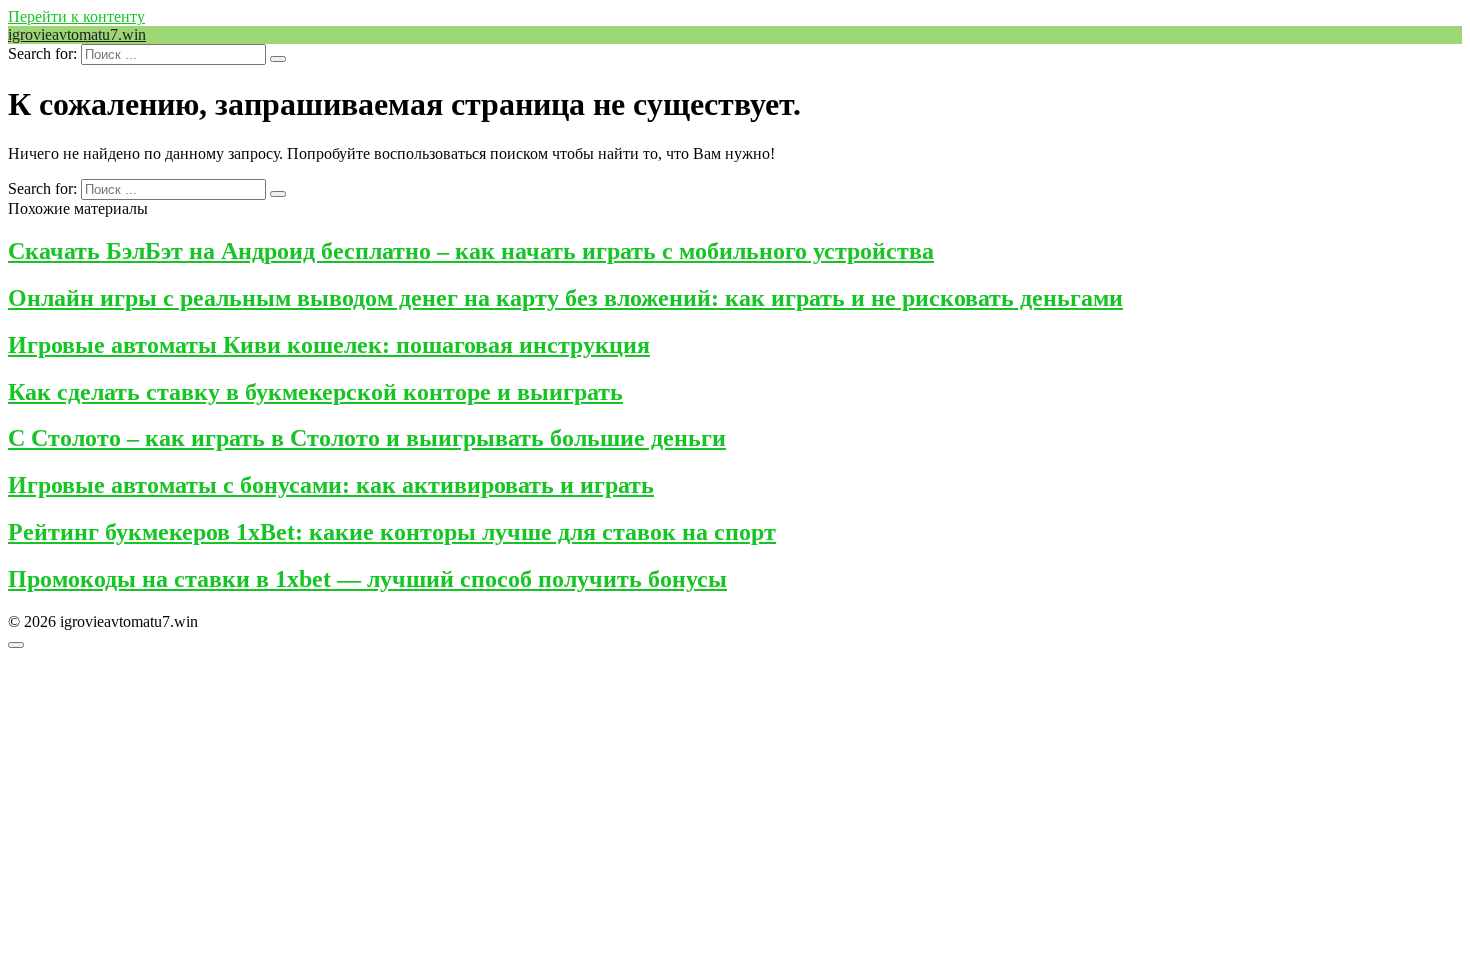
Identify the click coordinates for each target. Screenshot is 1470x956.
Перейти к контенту (76, 16)
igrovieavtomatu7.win (77, 34)
